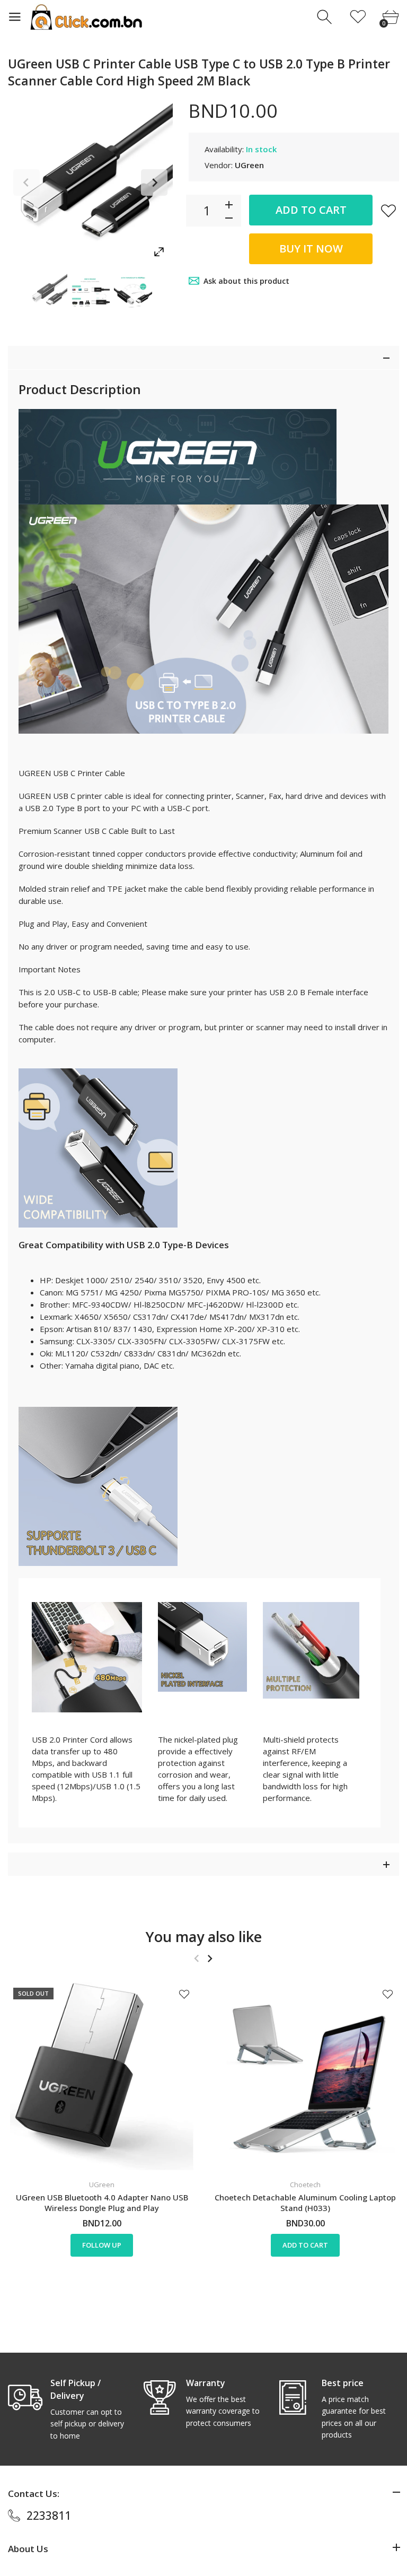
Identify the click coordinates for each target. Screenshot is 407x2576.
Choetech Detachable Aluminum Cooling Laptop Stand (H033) (305, 2203)
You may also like (204, 1937)
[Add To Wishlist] (388, 211)
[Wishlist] (358, 17)
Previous (26, 182)
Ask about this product (246, 281)
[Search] (326, 17)
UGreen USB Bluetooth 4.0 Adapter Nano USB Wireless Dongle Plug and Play (102, 2203)
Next (154, 182)
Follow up (102, 2245)
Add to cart (311, 210)
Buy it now (311, 249)
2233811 (49, 2516)
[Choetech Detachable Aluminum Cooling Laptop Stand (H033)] (305, 2076)
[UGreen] (48, 292)
